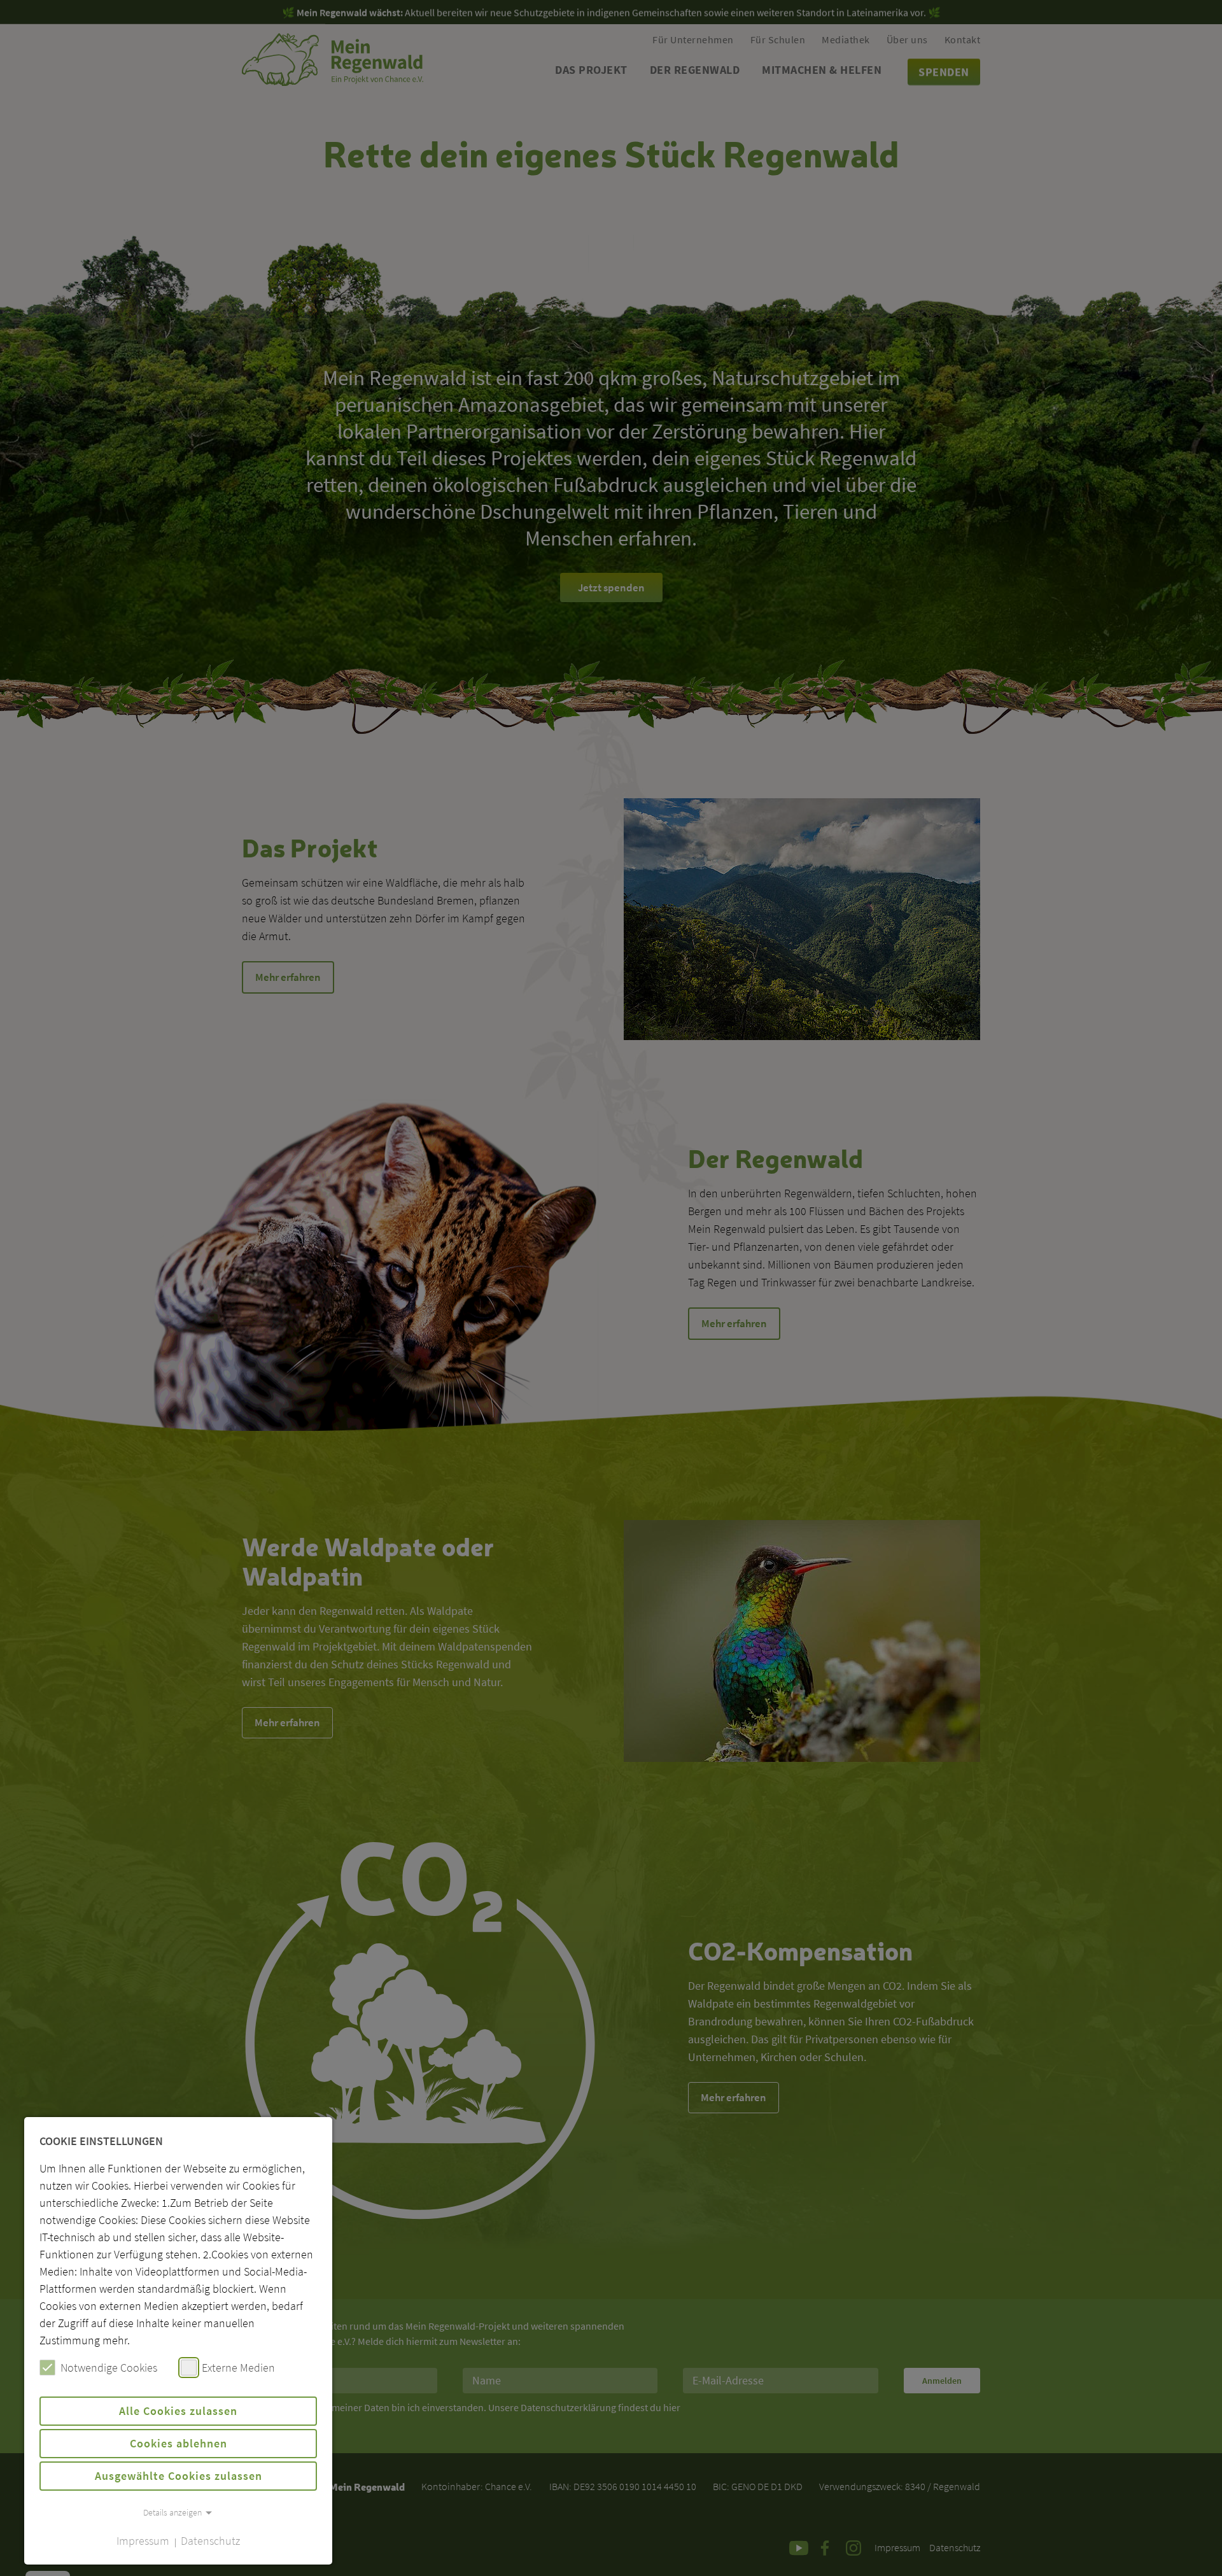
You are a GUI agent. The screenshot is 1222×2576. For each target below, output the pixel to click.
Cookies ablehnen (179, 2443)
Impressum (143, 2541)
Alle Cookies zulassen (178, 2411)
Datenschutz (210, 2541)
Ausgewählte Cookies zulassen (179, 2476)
